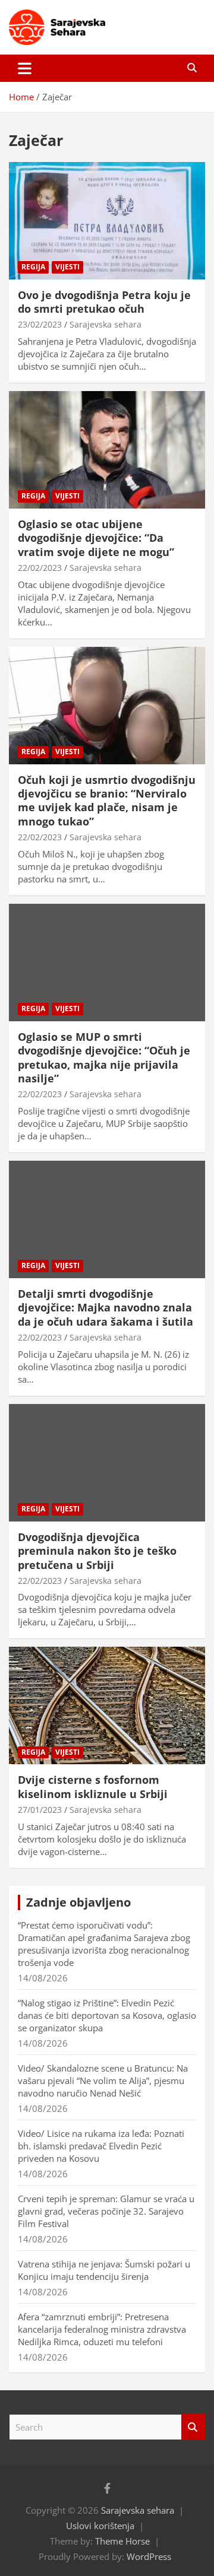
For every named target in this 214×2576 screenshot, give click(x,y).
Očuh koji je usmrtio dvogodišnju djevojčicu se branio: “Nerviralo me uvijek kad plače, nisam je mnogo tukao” (107, 801)
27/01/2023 (40, 1810)
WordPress (149, 2556)
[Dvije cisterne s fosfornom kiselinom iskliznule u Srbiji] (107, 1706)
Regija (33, 267)
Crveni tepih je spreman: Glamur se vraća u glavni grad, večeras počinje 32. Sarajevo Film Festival (106, 2211)
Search (193, 2427)
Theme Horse (122, 2541)
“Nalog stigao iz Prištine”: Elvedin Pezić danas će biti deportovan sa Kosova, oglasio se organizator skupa (107, 2015)
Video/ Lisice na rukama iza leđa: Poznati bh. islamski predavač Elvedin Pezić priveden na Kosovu (101, 2146)
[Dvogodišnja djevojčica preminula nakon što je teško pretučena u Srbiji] (107, 1462)
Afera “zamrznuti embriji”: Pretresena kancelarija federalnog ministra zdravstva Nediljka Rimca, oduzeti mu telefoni (102, 2329)
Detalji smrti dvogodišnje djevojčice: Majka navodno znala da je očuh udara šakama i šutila (106, 1308)
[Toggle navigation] (25, 68)
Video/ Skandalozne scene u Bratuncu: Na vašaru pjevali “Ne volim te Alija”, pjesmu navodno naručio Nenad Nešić (103, 2081)
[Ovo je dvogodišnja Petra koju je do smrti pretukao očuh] (107, 220)
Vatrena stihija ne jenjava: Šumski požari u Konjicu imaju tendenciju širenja (104, 2270)
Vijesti (67, 267)
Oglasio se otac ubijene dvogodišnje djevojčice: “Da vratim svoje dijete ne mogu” (96, 538)
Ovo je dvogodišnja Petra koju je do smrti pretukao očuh (104, 302)
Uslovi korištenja (100, 2526)
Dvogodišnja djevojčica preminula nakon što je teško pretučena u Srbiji (97, 1551)
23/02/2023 (40, 324)
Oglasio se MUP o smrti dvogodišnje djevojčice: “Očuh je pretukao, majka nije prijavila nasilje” (104, 1057)
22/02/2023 (40, 568)
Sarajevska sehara (106, 324)
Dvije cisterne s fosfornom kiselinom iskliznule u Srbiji (93, 1786)
